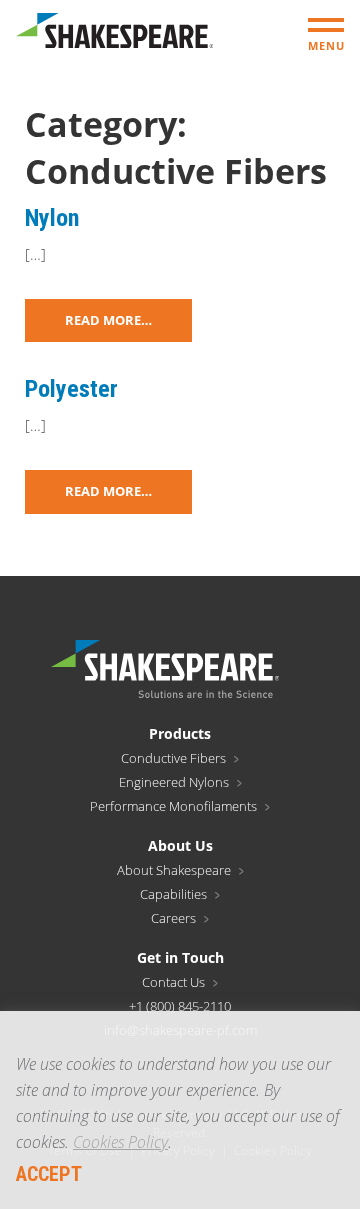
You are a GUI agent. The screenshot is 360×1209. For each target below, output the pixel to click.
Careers (173, 918)
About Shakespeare (174, 870)
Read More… (108, 320)
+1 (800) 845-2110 (180, 1006)
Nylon (52, 218)
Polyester (71, 389)
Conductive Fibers (173, 758)
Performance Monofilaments (173, 806)
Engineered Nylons (174, 782)
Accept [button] (49, 1174)
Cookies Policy (120, 1142)
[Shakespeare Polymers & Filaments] (114, 35)
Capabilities (173, 894)
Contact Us (173, 982)
